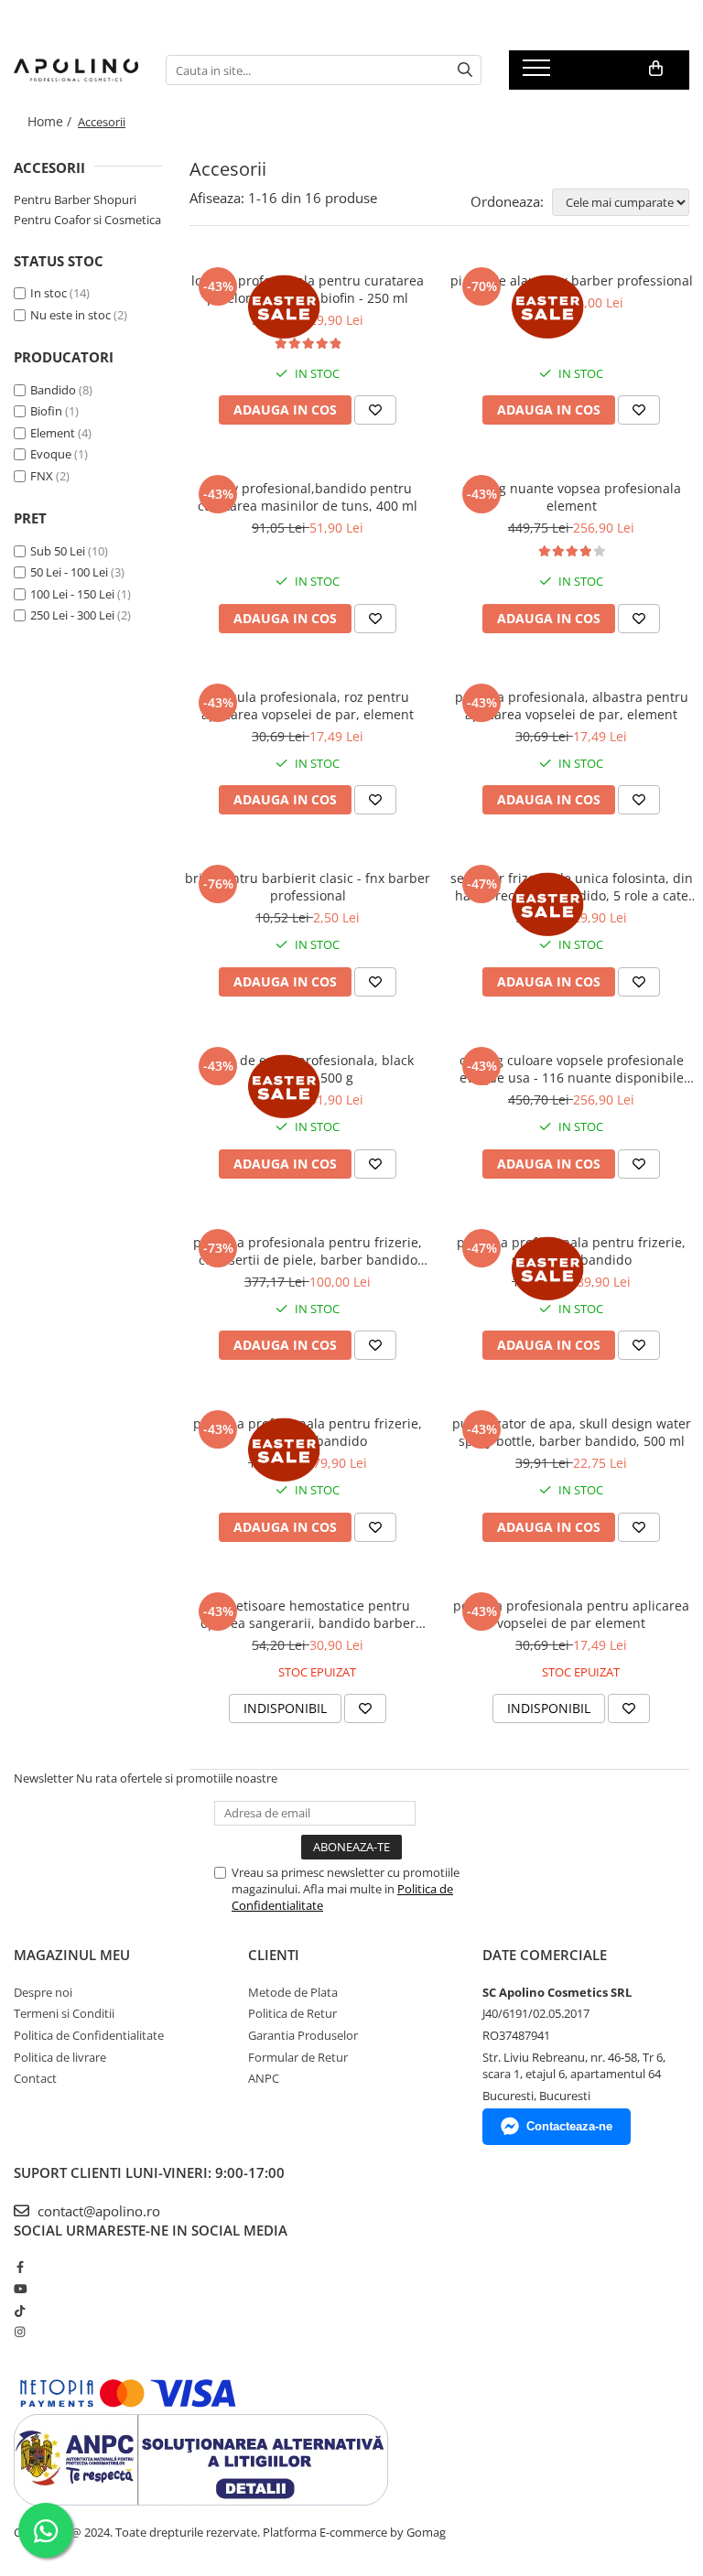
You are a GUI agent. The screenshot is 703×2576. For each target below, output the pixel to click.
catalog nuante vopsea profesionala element (572, 497)
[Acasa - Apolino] (76, 70)
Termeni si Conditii (64, 2013)
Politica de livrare (60, 2057)
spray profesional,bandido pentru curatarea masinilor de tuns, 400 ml (308, 497)
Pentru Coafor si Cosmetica (87, 220)
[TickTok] (20, 2311)
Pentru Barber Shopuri (75, 199)
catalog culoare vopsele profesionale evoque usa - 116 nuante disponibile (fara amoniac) (572, 1069)
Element (53, 433)
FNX (42, 476)
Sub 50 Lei (58, 551)
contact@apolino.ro (97, 2211)
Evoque (51, 454)
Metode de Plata (293, 1992)
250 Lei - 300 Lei (72, 615)
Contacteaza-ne (569, 2126)
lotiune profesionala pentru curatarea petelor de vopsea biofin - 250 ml (308, 289)
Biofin (46, 411)
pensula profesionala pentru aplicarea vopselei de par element (571, 1614)
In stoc (49, 293)
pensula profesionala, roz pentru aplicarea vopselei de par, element (308, 706)
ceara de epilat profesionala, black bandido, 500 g (308, 1069)
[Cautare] (465, 70)
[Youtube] (20, 2289)
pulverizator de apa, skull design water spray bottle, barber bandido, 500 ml (572, 1432)
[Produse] (539, 73)
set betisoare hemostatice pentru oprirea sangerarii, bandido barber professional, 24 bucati (308, 1614)
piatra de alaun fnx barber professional (572, 280)
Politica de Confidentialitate (89, 2035)
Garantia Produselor (303, 2035)
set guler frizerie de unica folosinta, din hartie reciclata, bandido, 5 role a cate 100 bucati (572, 887)
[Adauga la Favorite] (375, 410)
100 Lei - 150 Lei (72, 594)
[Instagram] (20, 2332)
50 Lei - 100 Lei (69, 572)
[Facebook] (20, 2267)
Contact (35, 2078)
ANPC (264, 2078)
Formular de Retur (298, 2057)
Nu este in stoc (70, 315)
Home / (51, 121)
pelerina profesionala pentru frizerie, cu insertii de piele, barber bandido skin (308, 1251)
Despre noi (43, 1992)
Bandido (53, 390)
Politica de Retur (292, 2013)
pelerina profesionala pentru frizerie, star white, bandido (571, 1251)
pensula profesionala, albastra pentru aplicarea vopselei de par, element (572, 706)
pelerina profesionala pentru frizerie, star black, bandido (308, 1432)
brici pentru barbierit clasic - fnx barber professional (308, 887)
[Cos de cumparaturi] (656, 69)
